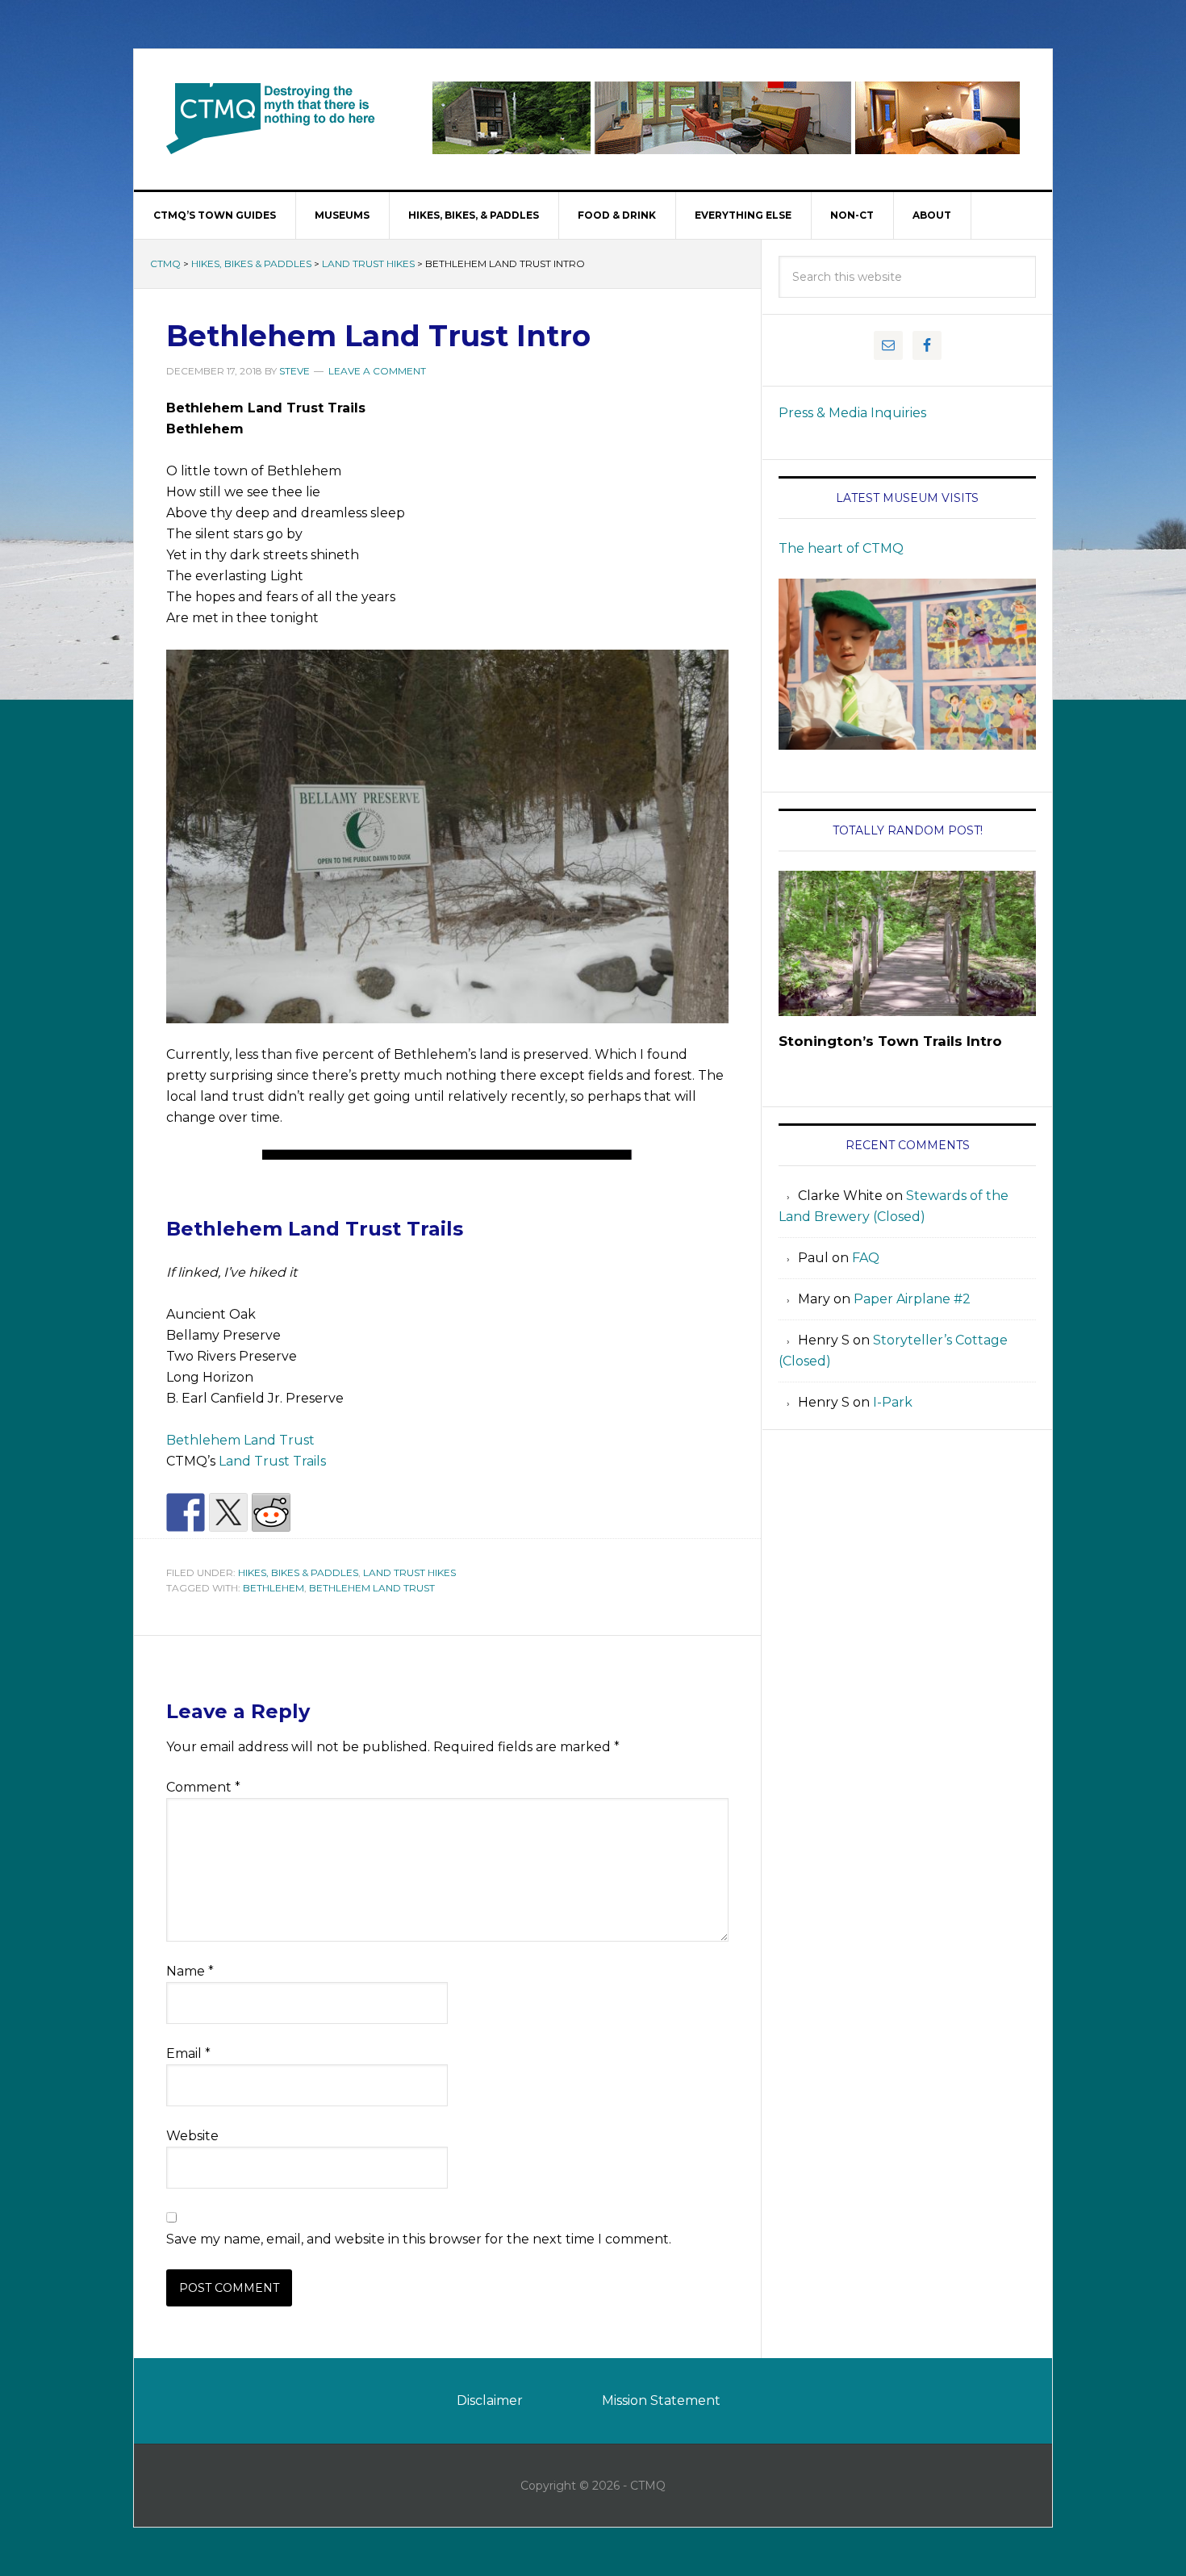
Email (188, 2053)
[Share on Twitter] (228, 1512)
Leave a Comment (377, 371)
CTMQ (271, 118)
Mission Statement (661, 2400)
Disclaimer (490, 2400)
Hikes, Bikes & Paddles (251, 263)
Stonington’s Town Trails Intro (890, 1041)
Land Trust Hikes (368, 263)
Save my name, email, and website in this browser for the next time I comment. (419, 2239)
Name (190, 1971)
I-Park (893, 1402)
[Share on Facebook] (186, 1512)
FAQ (866, 1258)
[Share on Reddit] (271, 1512)
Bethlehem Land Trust (240, 1440)
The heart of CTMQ (841, 548)
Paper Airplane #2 (912, 1299)
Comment (203, 1787)
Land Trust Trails (272, 1461)
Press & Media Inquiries (852, 413)
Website (192, 2136)
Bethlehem (274, 1588)
